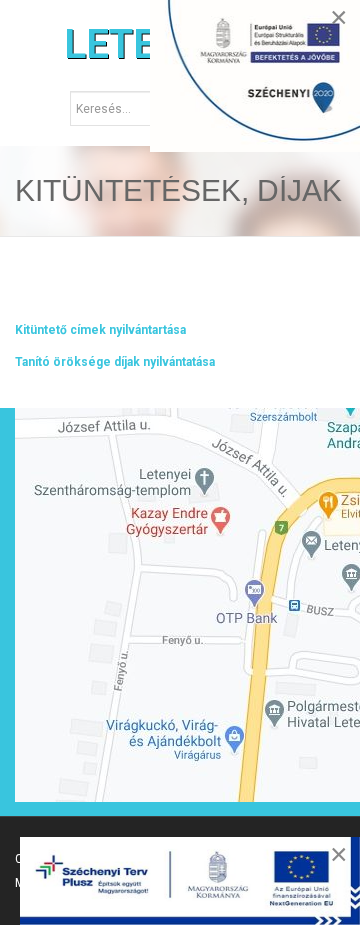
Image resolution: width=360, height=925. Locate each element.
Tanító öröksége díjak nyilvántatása (115, 362)
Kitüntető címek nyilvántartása (100, 330)
